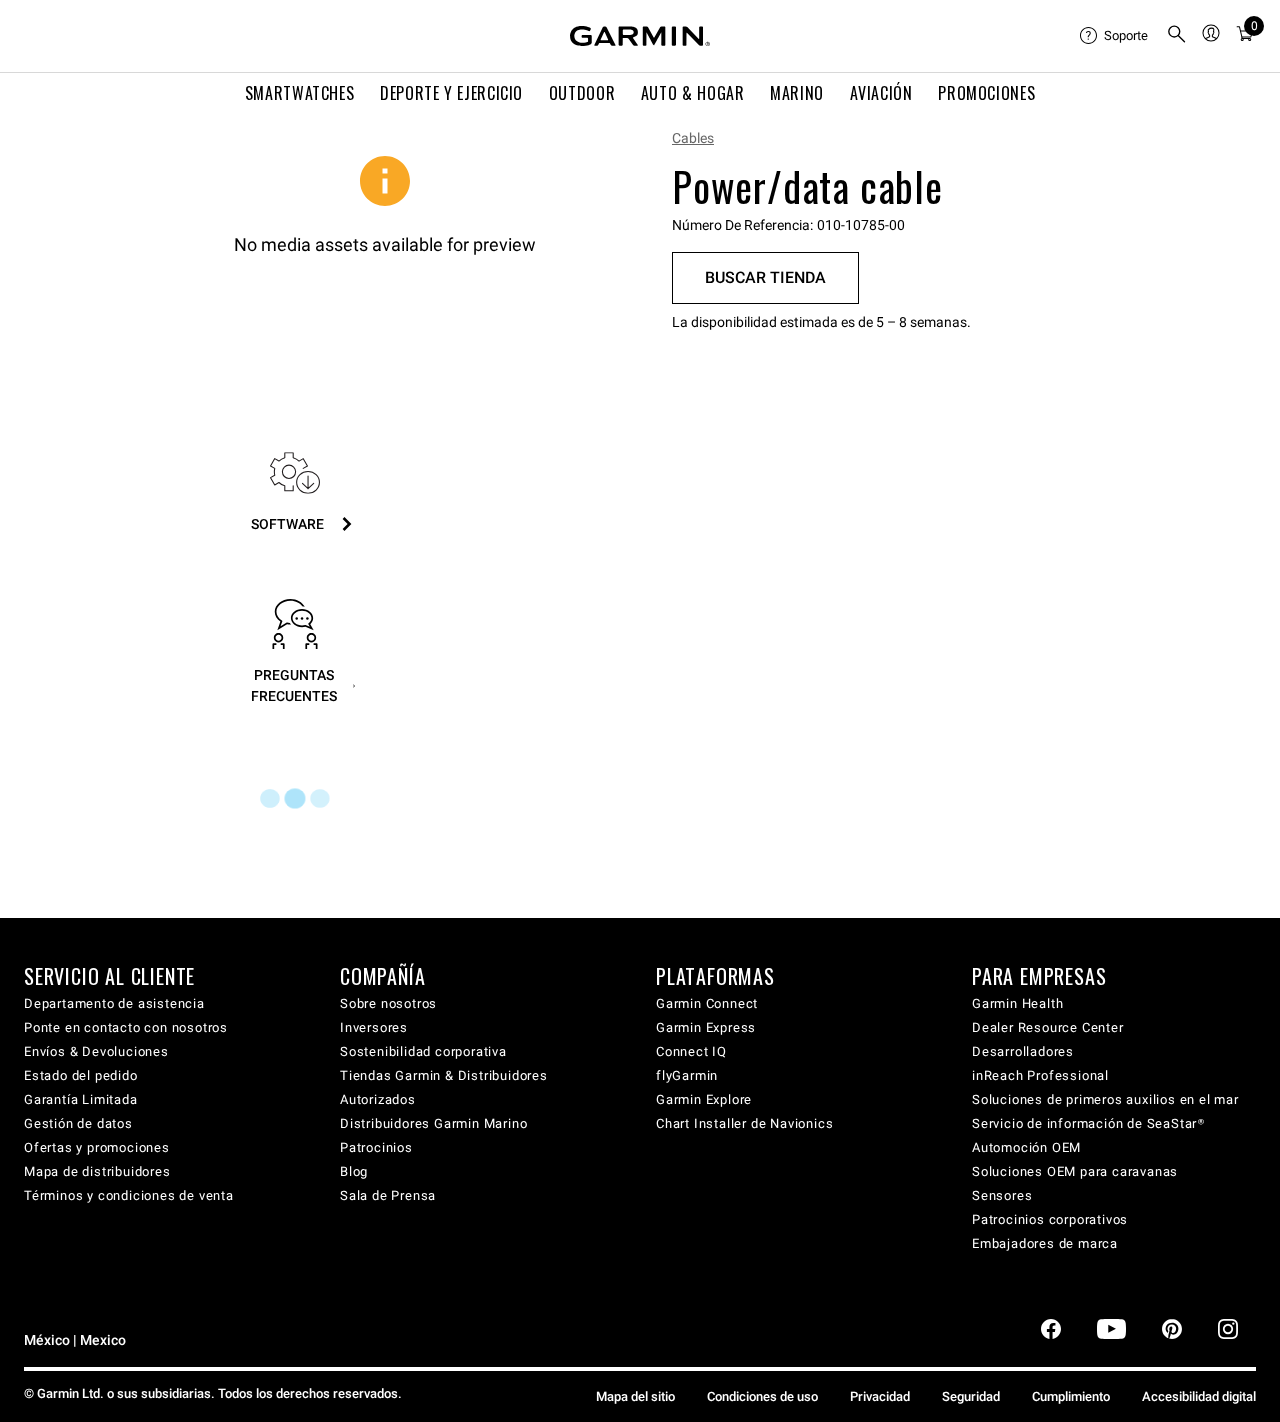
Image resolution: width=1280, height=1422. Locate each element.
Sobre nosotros (388, 1003)
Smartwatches (300, 93)
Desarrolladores (1023, 1051)
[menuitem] (1115, 36)
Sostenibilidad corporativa (423, 1051)
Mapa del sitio (635, 1396)
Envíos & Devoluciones (96, 1051)
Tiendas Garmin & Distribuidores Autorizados (444, 1087)
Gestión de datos (78, 1123)
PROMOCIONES (986, 93)
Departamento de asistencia (114, 1003)
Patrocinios (376, 1147)
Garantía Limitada (81, 1099)
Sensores (1002, 1195)
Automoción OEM (1026, 1147)
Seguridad (971, 1396)
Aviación (881, 93)
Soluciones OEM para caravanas (1075, 1171)
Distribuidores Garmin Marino (433, 1123)
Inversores (374, 1027)
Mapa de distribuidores (97, 1171)
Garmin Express (706, 1027)
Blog (354, 1171)
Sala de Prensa (388, 1195)
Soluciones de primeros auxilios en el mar (1105, 1099)
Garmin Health (1017, 1003)
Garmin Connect (707, 1003)
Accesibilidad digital (1199, 1396)
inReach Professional (1040, 1075)
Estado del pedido (81, 1075)
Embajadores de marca (1045, 1243)
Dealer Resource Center (1048, 1027)
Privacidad (880, 1396)
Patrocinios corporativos (1050, 1219)
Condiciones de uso (762, 1396)
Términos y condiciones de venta (129, 1195)
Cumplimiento (1071, 1396)
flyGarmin (687, 1075)
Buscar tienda (765, 277)
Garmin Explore (704, 1099)
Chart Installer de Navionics (744, 1123)
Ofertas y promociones (97, 1147)
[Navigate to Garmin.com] (640, 36)
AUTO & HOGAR (693, 93)
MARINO (797, 93)
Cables (693, 138)
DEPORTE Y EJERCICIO (451, 93)
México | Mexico (75, 1340)
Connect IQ (691, 1051)
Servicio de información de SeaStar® (1088, 1123)
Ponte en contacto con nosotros (126, 1027)
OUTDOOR (582, 93)
